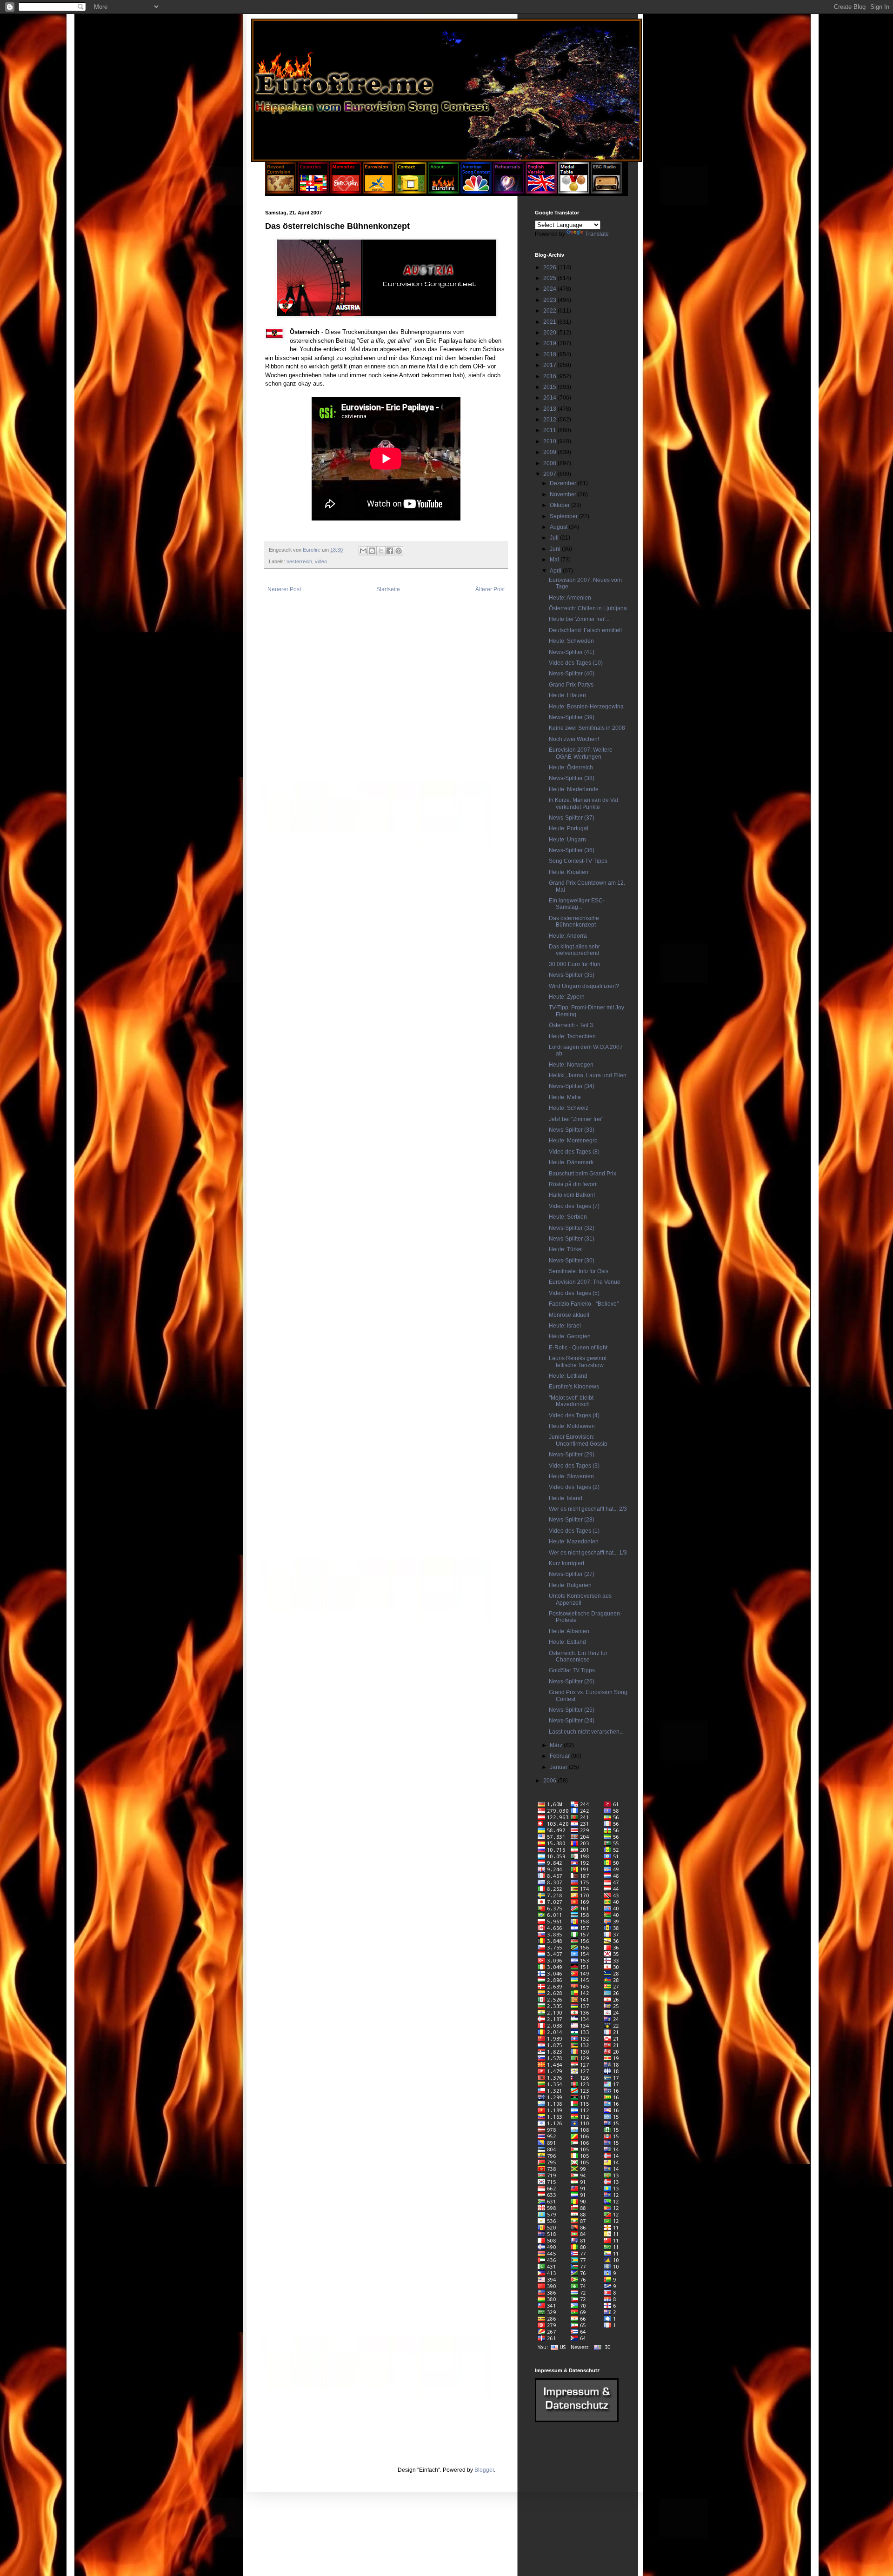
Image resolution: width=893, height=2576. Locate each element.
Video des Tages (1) (574, 1531)
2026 (550, 267)
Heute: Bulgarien (570, 1585)
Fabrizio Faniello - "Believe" (584, 1304)
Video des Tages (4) (574, 1415)
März (557, 1745)
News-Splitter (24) (572, 1721)
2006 (550, 1781)
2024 (550, 289)
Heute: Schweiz (569, 1108)
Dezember (564, 483)
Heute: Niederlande (574, 789)
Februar (560, 1756)
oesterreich (299, 561)
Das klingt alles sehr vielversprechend (574, 950)
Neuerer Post (284, 589)
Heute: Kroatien (569, 872)
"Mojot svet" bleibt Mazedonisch (571, 1401)
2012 (550, 420)
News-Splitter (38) (572, 778)
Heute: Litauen (567, 695)
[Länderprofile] (314, 192)
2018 (550, 354)
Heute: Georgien (570, 1336)
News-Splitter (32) (572, 1228)
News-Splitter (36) (572, 850)
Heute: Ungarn (567, 840)
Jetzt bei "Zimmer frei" (576, 1119)
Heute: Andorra (568, 936)
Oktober (560, 505)
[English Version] (541, 192)
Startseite (388, 589)
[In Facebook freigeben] (390, 551)
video (321, 561)
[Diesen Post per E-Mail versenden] (363, 551)
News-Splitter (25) (572, 1710)
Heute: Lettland (568, 1376)
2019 (550, 343)
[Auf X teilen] (381, 551)
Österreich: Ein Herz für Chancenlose (578, 1656)
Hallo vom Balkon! (572, 1195)
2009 (550, 452)
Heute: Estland (567, 1642)
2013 (550, 409)
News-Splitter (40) (572, 674)
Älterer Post (490, 589)
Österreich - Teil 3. (572, 1025)
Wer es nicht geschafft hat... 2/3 (588, 1509)
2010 (550, 441)
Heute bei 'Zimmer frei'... (579, 619)
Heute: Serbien (568, 1217)
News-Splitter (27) (572, 1574)
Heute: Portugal (569, 828)
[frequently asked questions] (577, 2420)
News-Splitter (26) (572, 1682)
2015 (550, 387)
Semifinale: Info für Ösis (579, 1271)
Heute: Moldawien (572, 1426)
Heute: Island (566, 1498)
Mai (555, 560)
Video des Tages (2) (574, 1487)
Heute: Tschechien (572, 1036)
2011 (550, 430)
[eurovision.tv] (378, 192)
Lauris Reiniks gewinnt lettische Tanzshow (578, 1361)
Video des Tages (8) (574, 1152)
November (564, 494)
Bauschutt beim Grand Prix (583, 1174)
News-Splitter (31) (572, 1239)
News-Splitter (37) (572, 818)
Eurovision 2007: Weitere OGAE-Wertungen (581, 753)
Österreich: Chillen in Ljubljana (588, 608)
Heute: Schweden (571, 641)
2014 (550, 398)
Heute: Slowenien (571, 1476)
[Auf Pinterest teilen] (399, 551)
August (559, 527)
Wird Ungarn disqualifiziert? (584, 986)
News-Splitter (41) (572, 652)
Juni (556, 549)
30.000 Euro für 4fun (575, 964)
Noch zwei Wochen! (574, 739)
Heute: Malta (565, 1097)
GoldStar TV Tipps (572, 1670)
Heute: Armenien (570, 598)
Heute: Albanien (569, 1631)
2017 (550, 365)
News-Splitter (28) (572, 1520)
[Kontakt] (411, 192)
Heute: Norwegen (571, 1065)
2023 (550, 300)
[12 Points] (606, 192)
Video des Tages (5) (574, 1293)
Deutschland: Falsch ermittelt (585, 630)
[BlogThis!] (372, 551)
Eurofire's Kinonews (574, 1387)
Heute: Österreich (571, 767)
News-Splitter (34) (572, 1086)
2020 (550, 333)
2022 (550, 311)
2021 (550, 322)
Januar (559, 1767)
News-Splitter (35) (572, 975)
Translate (597, 234)
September (564, 516)
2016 (550, 376)
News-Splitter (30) (572, 1261)
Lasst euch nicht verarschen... (586, 1732)
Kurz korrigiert (566, 1563)
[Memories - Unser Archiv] (346, 192)
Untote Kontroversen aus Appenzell (580, 1599)
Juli (555, 538)
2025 (550, 278)
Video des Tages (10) (576, 663)
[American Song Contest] (476, 192)
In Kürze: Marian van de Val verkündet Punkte (583, 803)
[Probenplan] (509, 192)
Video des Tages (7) (574, 1206)
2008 (550, 463)
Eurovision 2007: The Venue (585, 1282)
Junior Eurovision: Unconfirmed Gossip (578, 1440)
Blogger (484, 2470)
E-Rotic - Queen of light (578, 1348)
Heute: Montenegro (573, 1141)
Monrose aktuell (569, 1315)
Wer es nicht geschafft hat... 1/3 (588, 1553)
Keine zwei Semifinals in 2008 (587, 728)
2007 (550, 474)
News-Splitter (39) (572, 717)
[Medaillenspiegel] (574, 192)
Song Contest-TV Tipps (578, 861)
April (556, 571)
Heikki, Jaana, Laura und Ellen (588, 1075)
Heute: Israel (565, 1326)
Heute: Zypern (567, 997)
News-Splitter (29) (572, 1455)
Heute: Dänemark (571, 1162)
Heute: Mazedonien (574, 1542)
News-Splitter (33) (572, 1130)
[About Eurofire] (443, 192)
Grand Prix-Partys (571, 685)
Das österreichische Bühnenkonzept (574, 921)
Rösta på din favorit (573, 1184)
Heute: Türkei (566, 1249)
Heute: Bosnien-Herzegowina (586, 707)
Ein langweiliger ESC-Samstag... (577, 904)
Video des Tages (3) (574, 1466)
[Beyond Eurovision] (281, 192)
